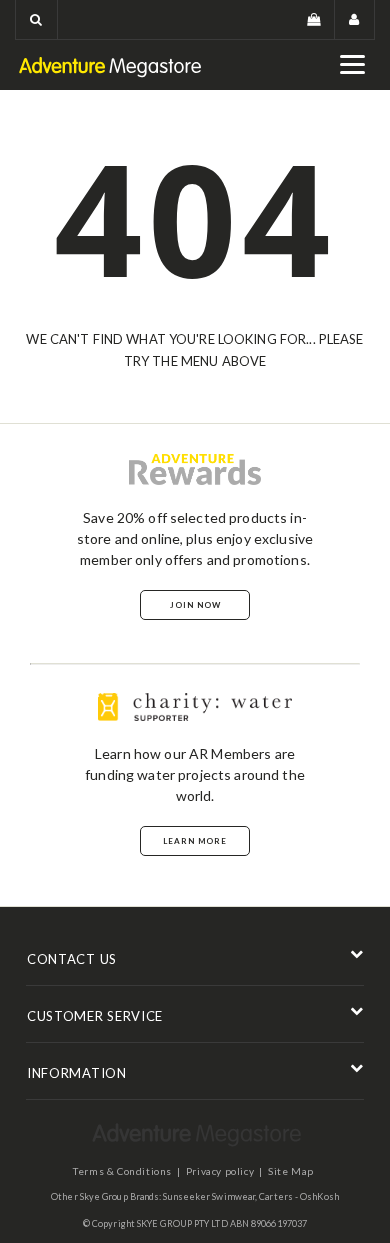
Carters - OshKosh (299, 1196)
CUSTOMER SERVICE (95, 1016)
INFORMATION (77, 1073)
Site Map (291, 1171)
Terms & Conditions (122, 1171)
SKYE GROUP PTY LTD (182, 1223)
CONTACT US (72, 959)
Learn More (195, 841)
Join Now (195, 605)
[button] (36, 19)
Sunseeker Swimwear (209, 1196)
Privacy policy (220, 1171)
